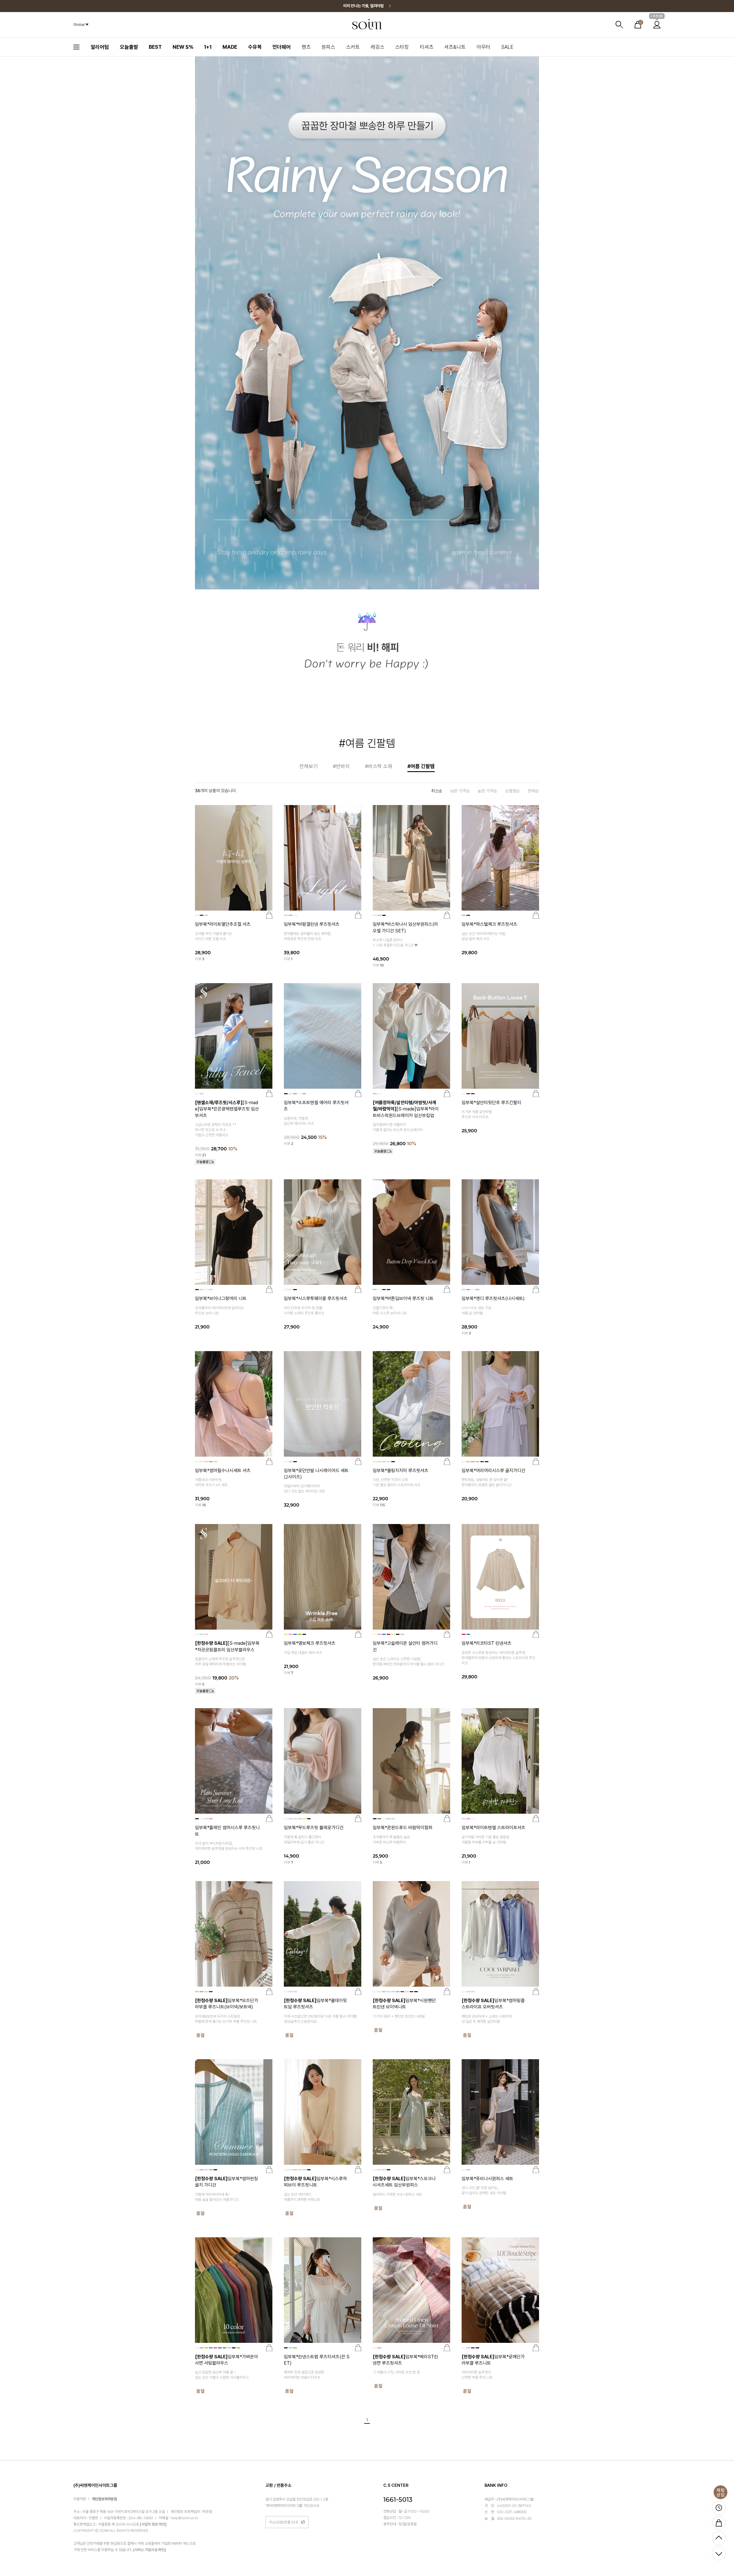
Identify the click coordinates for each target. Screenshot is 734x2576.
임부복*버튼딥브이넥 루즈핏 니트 (403, 1298)
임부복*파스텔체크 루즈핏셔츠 (489, 924)
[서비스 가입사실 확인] (150, 2550)
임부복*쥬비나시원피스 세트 (487, 2179)
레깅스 (378, 47)
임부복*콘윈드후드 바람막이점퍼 (403, 1828)
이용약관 (80, 2499)
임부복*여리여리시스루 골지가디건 (493, 1471)
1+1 (208, 47)
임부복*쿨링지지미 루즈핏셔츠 (401, 1471)
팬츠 (306, 47)
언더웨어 (282, 47)
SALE (507, 47)
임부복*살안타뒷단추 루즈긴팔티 (491, 1103)
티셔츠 (427, 47)
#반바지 (341, 766)
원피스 (328, 47)
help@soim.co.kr (185, 2518)
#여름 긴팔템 (421, 766)
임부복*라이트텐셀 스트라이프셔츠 (493, 1828)
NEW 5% (183, 47)
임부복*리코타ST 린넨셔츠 (487, 1643)
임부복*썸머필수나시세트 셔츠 (223, 1471)
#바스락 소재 (379, 766)
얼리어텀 (100, 47)
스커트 (353, 47)
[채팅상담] (721, 2492)
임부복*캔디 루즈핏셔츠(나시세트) (493, 1298)
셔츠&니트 (455, 47)
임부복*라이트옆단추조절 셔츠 (223, 924)
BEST (155, 47)
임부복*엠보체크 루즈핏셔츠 (310, 1643)
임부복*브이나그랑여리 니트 (221, 1298)
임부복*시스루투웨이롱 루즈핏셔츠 (316, 1298)
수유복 (255, 47)
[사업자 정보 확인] (153, 2525)
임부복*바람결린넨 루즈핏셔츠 (312, 924)
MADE (230, 47)
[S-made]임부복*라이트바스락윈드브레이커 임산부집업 (406, 1109)
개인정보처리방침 (104, 2499)
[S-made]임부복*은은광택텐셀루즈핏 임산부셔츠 (227, 1109)
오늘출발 (129, 47)
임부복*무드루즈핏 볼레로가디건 (314, 1828)
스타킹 (402, 47)
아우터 (483, 47)
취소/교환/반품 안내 (283, 2522)
